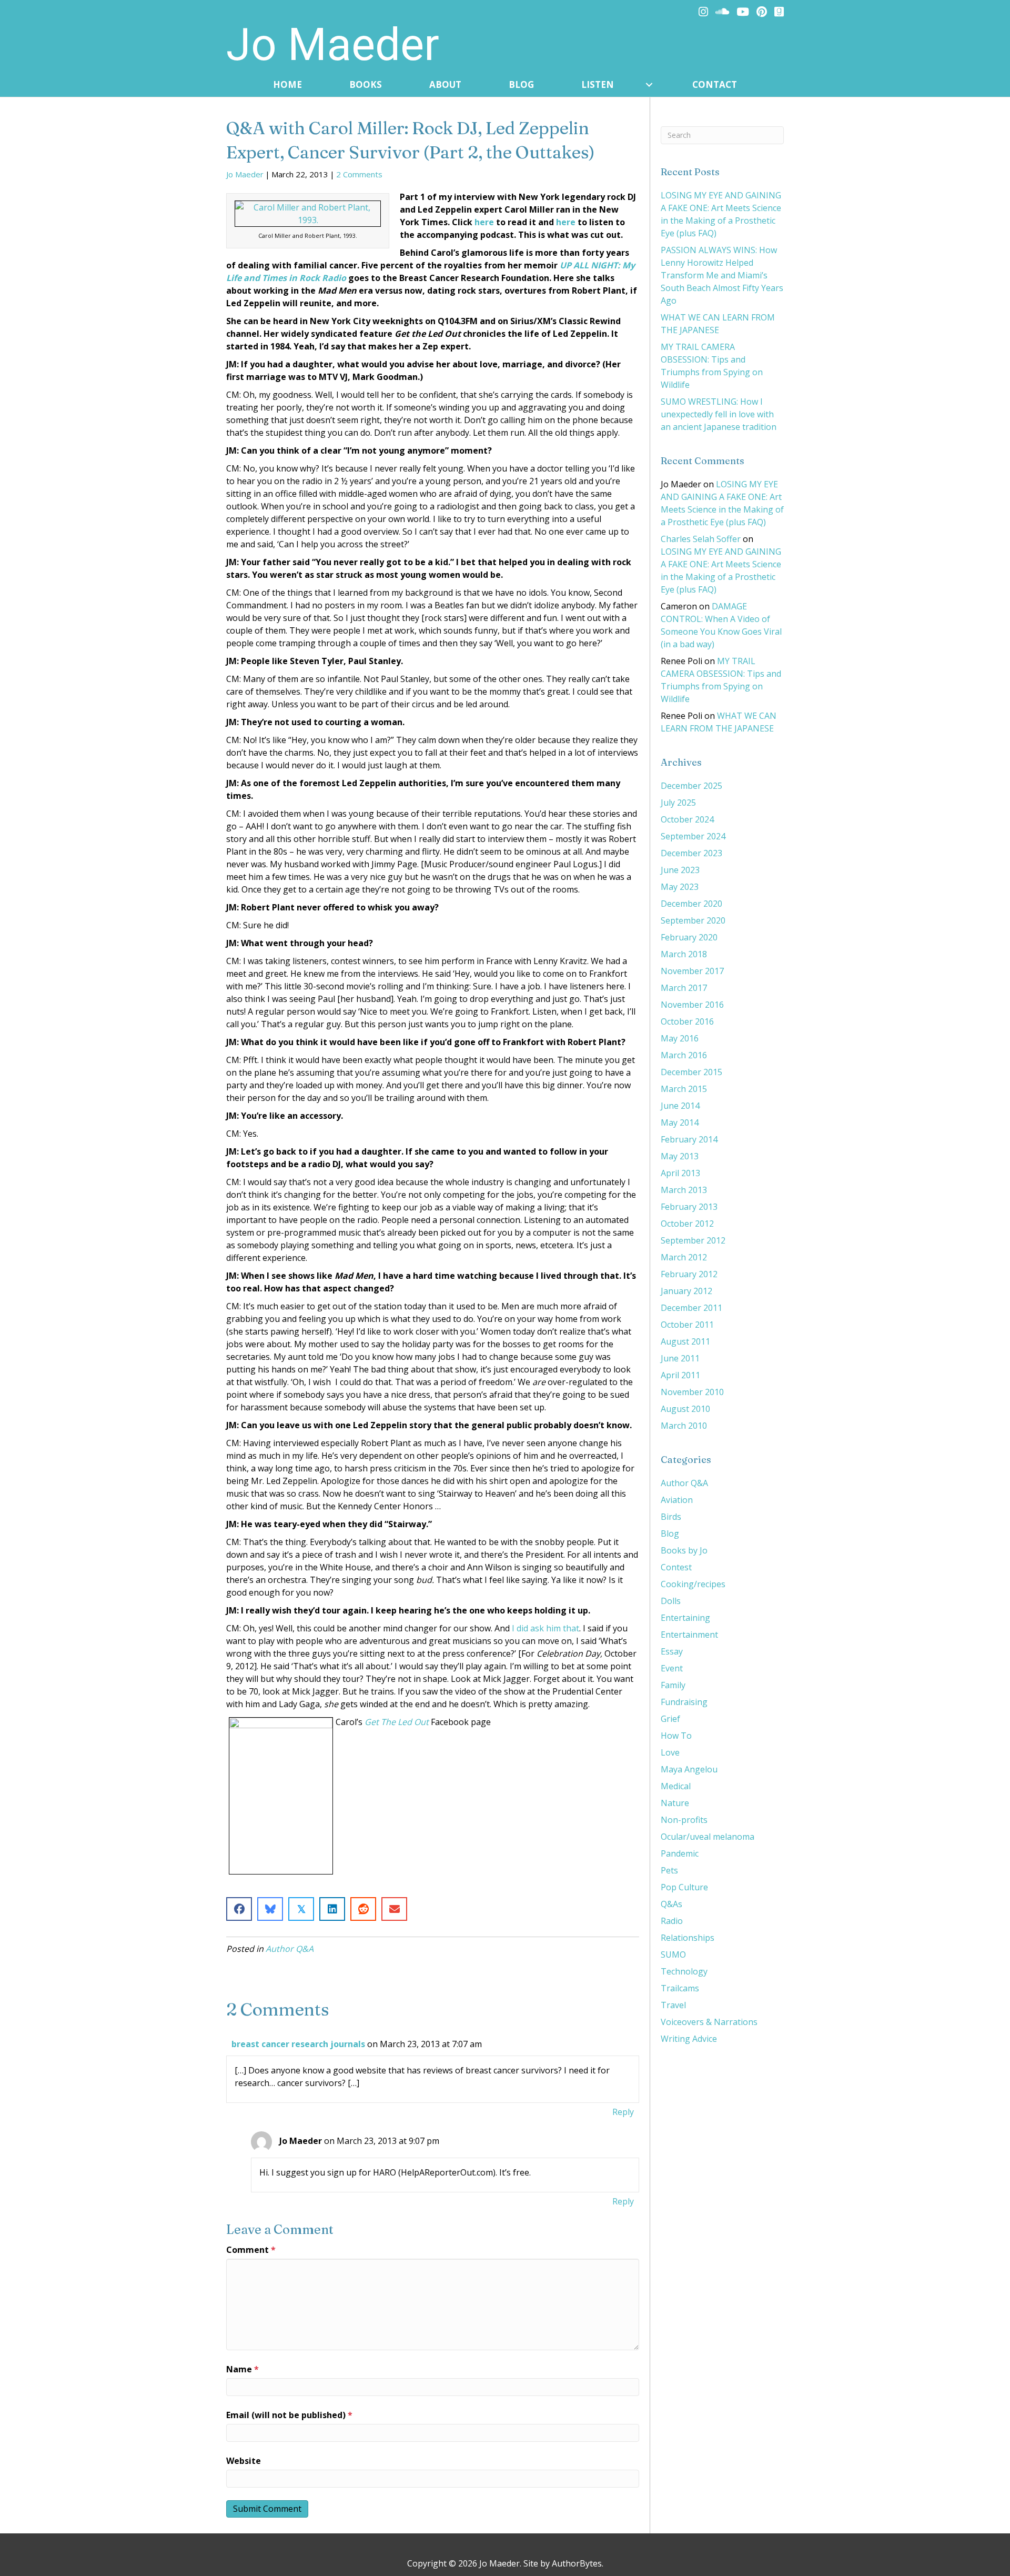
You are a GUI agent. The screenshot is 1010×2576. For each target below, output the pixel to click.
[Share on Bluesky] (270, 1909)
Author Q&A (290, 1949)
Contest (676, 1567)
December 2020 (691, 904)
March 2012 (684, 1257)
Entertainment (689, 1635)
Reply (623, 2112)
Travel (673, 2005)
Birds (671, 1517)
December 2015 (691, 1072)
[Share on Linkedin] (332, 1909)
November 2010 (692, 1392)
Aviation (677, 1500)
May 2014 (680, 1122)
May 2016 (680, 1038)
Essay (672, 1651)
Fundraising (684, 1702)
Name (243, 2369)
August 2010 (685, 1409)
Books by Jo (684, 1550)
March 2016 (684, 1055)
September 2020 (693, 920)
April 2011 (680, 1375)
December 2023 (691, 853)
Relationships (688, 1938)
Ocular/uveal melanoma (708, 1837)
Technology (684, 1971)
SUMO (673, 1954)
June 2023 (680, 870)
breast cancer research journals (298, 2044)
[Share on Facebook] (239, 1909)
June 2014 (680, 1106)
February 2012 (689, 1274)
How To (676, 1736)
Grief (670, 1719)
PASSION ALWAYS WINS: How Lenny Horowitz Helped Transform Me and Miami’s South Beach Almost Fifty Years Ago (722, 275)
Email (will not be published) (289, 2415)
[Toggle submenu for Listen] (649, 85)
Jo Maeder (245, 174)
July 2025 (678, 803)
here (484, 222)
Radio (672, 1921)
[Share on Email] (394, 1909)
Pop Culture (684, 1887)
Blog (670, 1533)
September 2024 (693, 836)
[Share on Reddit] (363, 1909)
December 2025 (691, 786)
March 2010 (684, 1426)
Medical (676, 1786)
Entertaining (685, 1618)
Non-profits (684, 1820)
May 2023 (680, 887)
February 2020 (689, 937)
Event (672, 1668)
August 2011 (685, 1341)
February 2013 (689, 1207)
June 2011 (680, 1358)
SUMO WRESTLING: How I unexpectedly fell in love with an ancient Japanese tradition (719, 414)
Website (244, 2461)
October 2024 (687, 819)
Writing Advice (689, 2039)
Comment (251, 2250)
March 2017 (684, 988)
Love (670, 1752)
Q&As (671, 1904)
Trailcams (680, 1988)
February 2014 (689, 1139)
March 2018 (684, 954)
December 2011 (691, 1308)
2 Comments (359, 174)
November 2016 (692, 1005)
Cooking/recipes (693, 1584)
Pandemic (680, 1853)
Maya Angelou (689, 1769)
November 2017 (692, 971)
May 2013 (680, 1156)
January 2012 (686, 1291)
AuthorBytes (577, 2563)
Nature (675, 1803)
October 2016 (687, 1021)
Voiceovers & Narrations (709, 2022)
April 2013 (680, 1173)
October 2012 (687, 1224)
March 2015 (684, 1089)
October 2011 (687, 1325)
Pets (669, 1870)
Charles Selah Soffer (701, 539)
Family (673, 1685)
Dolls (671, 1601)
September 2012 (693, 1240)
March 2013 (684, 1190)
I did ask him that (544, 1628)
